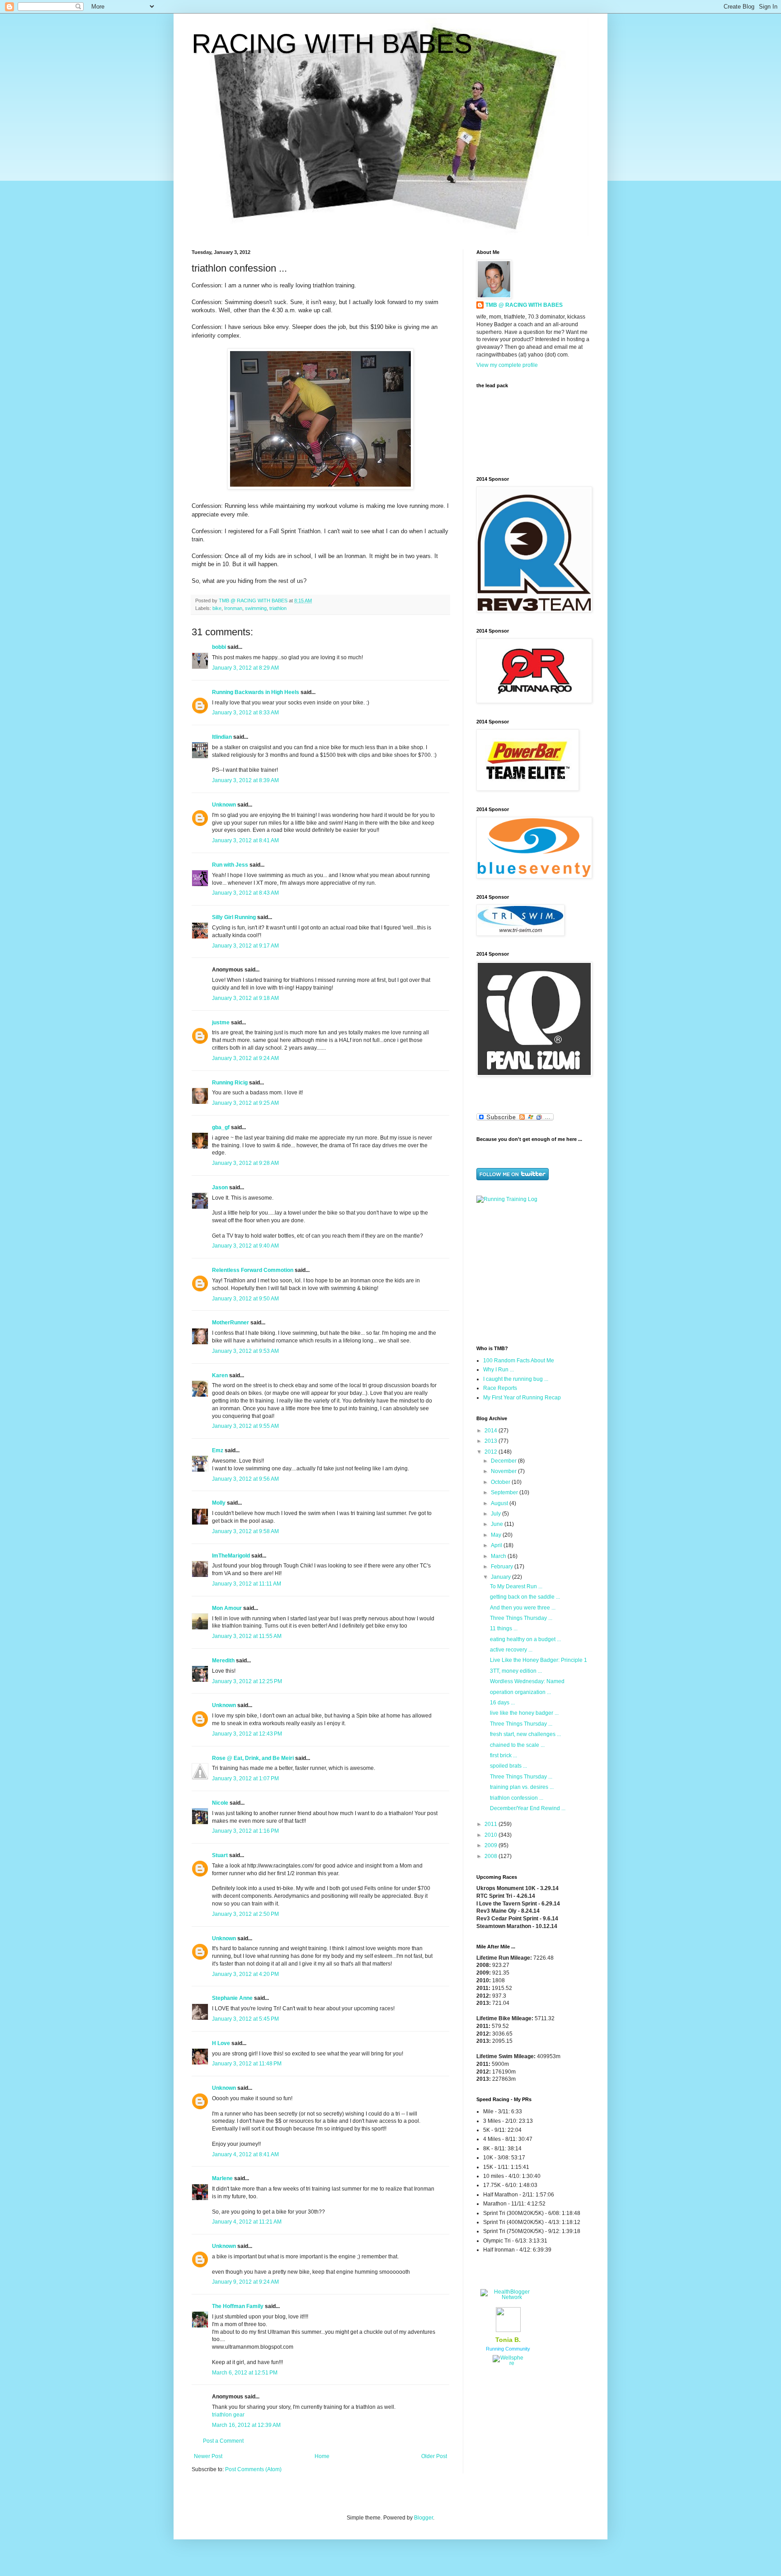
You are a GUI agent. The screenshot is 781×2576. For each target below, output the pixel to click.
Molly (219, 1503)
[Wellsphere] (508, 2363)
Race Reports (500, 1388)
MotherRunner (231, 1323)
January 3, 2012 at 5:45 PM (245, 2019)
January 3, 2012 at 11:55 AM (247, 1636)
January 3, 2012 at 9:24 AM (245, 1058)
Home (322, 2456)
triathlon (278, 608)
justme (221, 1023)
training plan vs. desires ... (522, 1787)
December (504, 1461)
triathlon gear (228, 2415)
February (503, 1567)
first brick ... (503, 1755)
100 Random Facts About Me (519, 1361)
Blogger (423, 2518)
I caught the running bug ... (516, 1379)
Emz (218, 1450)
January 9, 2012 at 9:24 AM (245, 2282)
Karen (220, 1375)
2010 (492, 1835)
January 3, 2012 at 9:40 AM (245, 1246)
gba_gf (221, 1127)
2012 (492, 1452)
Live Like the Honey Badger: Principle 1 (539, 1660)
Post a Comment (223, 2441)
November (504, 1471)
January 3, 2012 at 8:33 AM (245, 713)
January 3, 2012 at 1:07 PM (245, 1778)
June (498, 1524)
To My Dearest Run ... (516, 1586)
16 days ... (502, 1703)
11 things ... (504, 1628)
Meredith (223, 1661)
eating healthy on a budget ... (525, 1639)
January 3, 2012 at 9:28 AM (245, 1163)
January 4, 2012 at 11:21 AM (247, 2222)
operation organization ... (520, 1692)
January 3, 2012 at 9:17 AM (245, 946)
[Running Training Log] (507, 1199)
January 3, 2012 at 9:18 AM (245, 998)
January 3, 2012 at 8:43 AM (245, 893)
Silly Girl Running (234, 917)
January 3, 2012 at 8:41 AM (245, 840)
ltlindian (222, 737)
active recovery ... (511, 1650)
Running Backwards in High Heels (256, 692)
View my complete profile (507, 365)
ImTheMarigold (231, 1556)
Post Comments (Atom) (253, 2469)
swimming (256, 608)
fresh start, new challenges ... (525, 1734)
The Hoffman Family (238, 2306)
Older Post (434, 2456)
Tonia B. (508, 2340)
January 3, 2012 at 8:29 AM (245, 668)
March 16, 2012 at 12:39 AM (246, 2425)
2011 (492, 1824)
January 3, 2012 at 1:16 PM (245, 1831)
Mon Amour (227, 1608)
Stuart (220, 1855)
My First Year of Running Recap (522, 1398)
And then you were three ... (523, 1608)
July (496, 1514)
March (499, 1556)
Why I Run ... (499, 1370)
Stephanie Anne (232, 1998)
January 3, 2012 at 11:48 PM (247, 2064)
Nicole (220, 1803)
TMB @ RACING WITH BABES (524, 305)
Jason (220, 1187)
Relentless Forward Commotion (253, 1270)
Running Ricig (230, 1083)
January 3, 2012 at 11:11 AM (247, 1584)
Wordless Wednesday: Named (527, 1681)
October (501, 1482)
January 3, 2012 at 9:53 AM (245, 1351)
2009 (492, 1845)
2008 (492, 1856)
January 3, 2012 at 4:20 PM (245, 1974)
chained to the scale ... (517, 1745)
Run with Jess (230, 865)
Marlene (222, 2178)
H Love (221, 2043)
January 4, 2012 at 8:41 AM (245, 2154)
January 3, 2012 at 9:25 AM (245, 1103)
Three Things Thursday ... (521, 1618)
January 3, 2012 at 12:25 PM (247, 1681)
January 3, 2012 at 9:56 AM (245, 1479)
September (505, 1492)
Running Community (508, 2349)
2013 (492, 1441)
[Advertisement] (533, 1273)
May (497, 1535)
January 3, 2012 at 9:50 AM (245, 1299)
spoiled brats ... (508, 1766)
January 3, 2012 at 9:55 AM (245, 1426)
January (501, 1577)
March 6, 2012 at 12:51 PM (245, 2373)
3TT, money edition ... (516, 1671)
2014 (492, 1431)
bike (217, 608)
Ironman (233, 608)
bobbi (219, 647)
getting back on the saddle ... (525, 1597)
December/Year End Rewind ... (528, 1808)
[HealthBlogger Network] (508, 2297)
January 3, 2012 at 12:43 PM (247, 1734)
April (497, 1545)
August (500, 1503)
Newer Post (208, 2456)
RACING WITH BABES (332, 44)
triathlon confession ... (517, 1798)
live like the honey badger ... (524, 1713)
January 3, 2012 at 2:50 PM (245, 1914)
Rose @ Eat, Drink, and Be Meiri (253, 1758)
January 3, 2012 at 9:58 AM (245, 1531)
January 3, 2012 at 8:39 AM (245, 780)
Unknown (224, 805)
